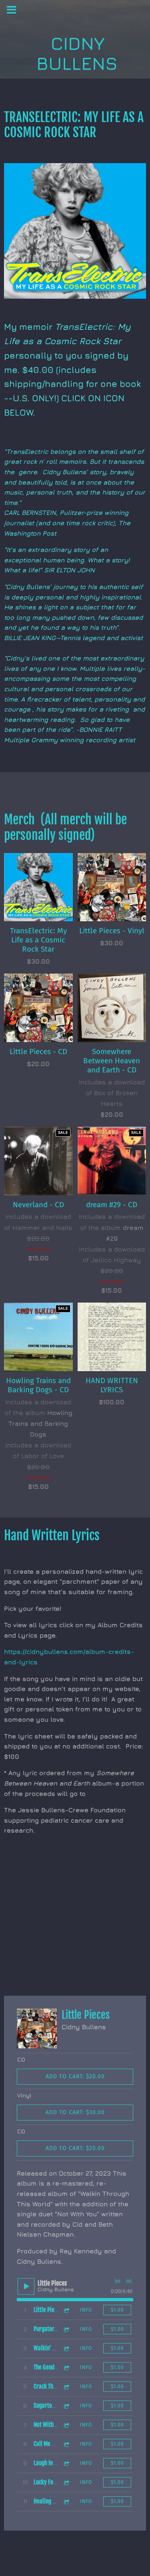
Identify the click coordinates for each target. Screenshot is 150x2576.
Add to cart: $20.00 (75, 2076)
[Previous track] (118, 2281)
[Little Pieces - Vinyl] (112, 887)
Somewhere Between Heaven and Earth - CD (112, 1061)
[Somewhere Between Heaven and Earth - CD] (112, 1008)
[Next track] (129, 2281)
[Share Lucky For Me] (66, 2482)
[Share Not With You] (66, 2425)
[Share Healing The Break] (66, 2502)
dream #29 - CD (112, 1205)
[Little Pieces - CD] (38, 1008)
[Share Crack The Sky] (66, 2387)
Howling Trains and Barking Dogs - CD (38, 1385)
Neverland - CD (38, 1205)
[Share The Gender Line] (66, 2368)
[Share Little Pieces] (66, 2310)
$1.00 (117, 2310)
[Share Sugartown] (66, 2406)
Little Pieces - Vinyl (112, 931)
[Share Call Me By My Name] (66, 2444)
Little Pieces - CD (38, 1051)
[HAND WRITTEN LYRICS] (112, 1337)
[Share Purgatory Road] (66, 2329)
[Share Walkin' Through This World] (66, 2348)
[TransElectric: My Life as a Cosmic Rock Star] (38, 887)
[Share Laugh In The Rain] (66, 2463)
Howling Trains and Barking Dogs (40, 1423)
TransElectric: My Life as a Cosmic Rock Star (38, 940)
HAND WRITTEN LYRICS (112, 1385)
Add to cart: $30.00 (75, 2112)
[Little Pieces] (37, 2028)
